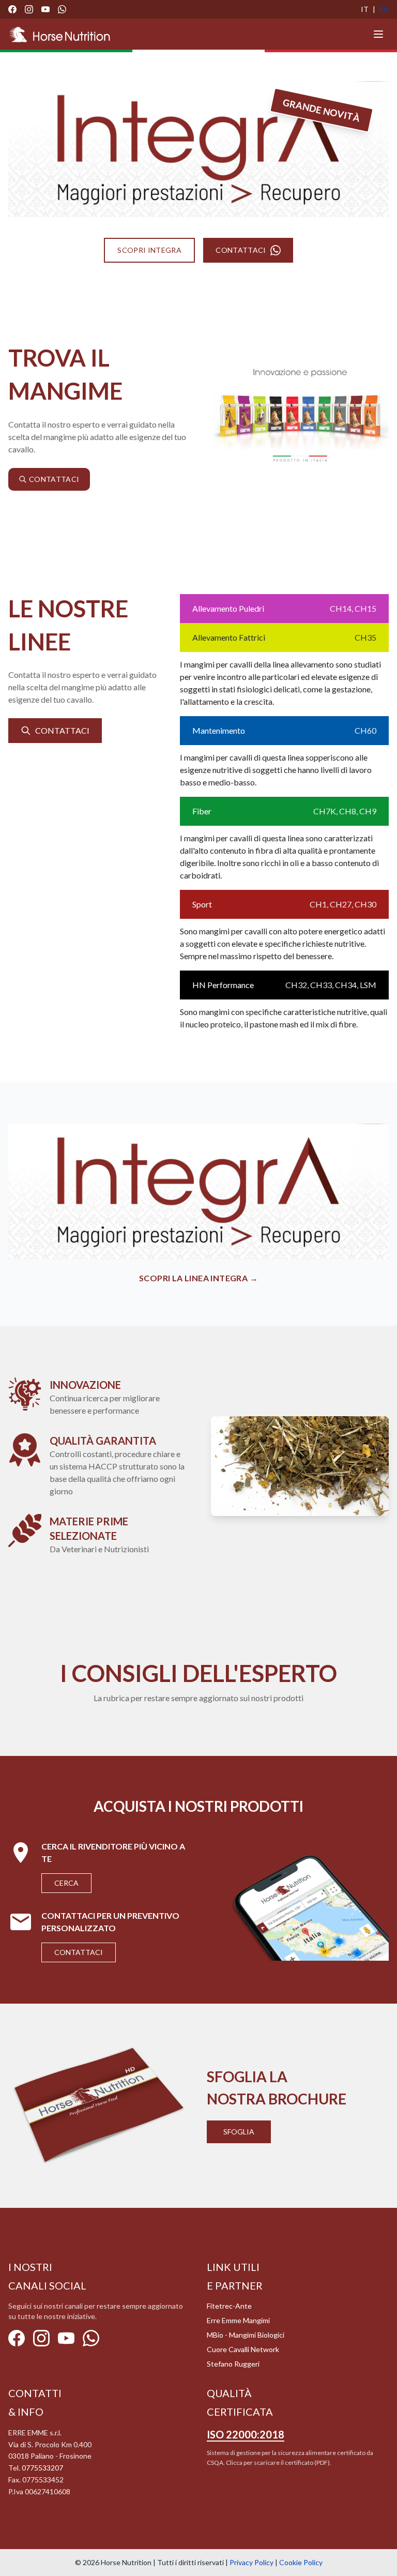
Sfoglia (239, 2132)
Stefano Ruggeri (233, 2364)
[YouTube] (45, 9)
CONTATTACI (241, 250)
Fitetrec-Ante (229, 2306)
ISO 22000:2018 (246, 2434)
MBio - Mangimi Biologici (246, 2335)
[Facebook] (12, 9)
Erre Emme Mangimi (238, 2320)
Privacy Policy (251, 2562)
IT (365, 9)
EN (384, 9)
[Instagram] (29, 9)
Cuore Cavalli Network (243, 2349)
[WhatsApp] (62, 9)
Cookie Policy (301, 2562)
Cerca (66, 1883)
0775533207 (42, 2468)
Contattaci (79, 1952)
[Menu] (378, 34)
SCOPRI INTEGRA (149, 250)
